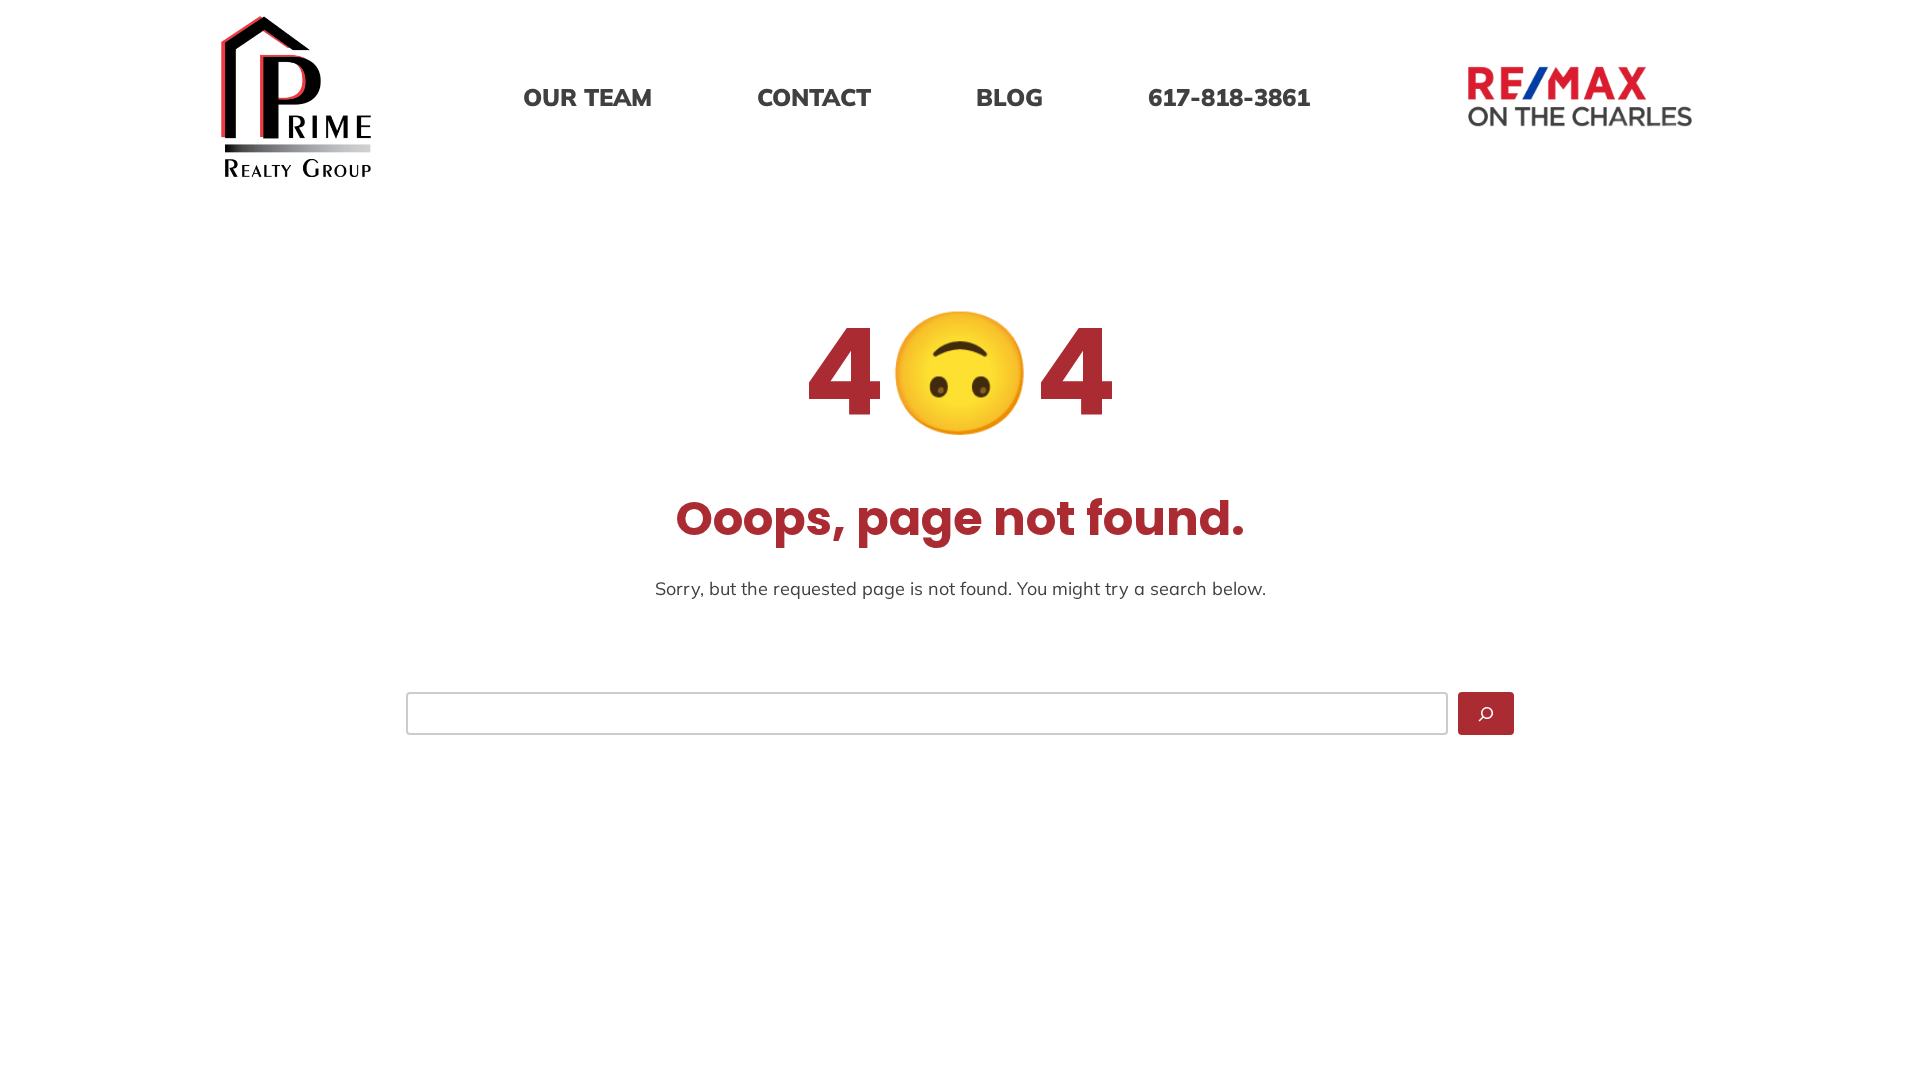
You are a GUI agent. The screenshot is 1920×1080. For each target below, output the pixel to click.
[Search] (1486, 713)
